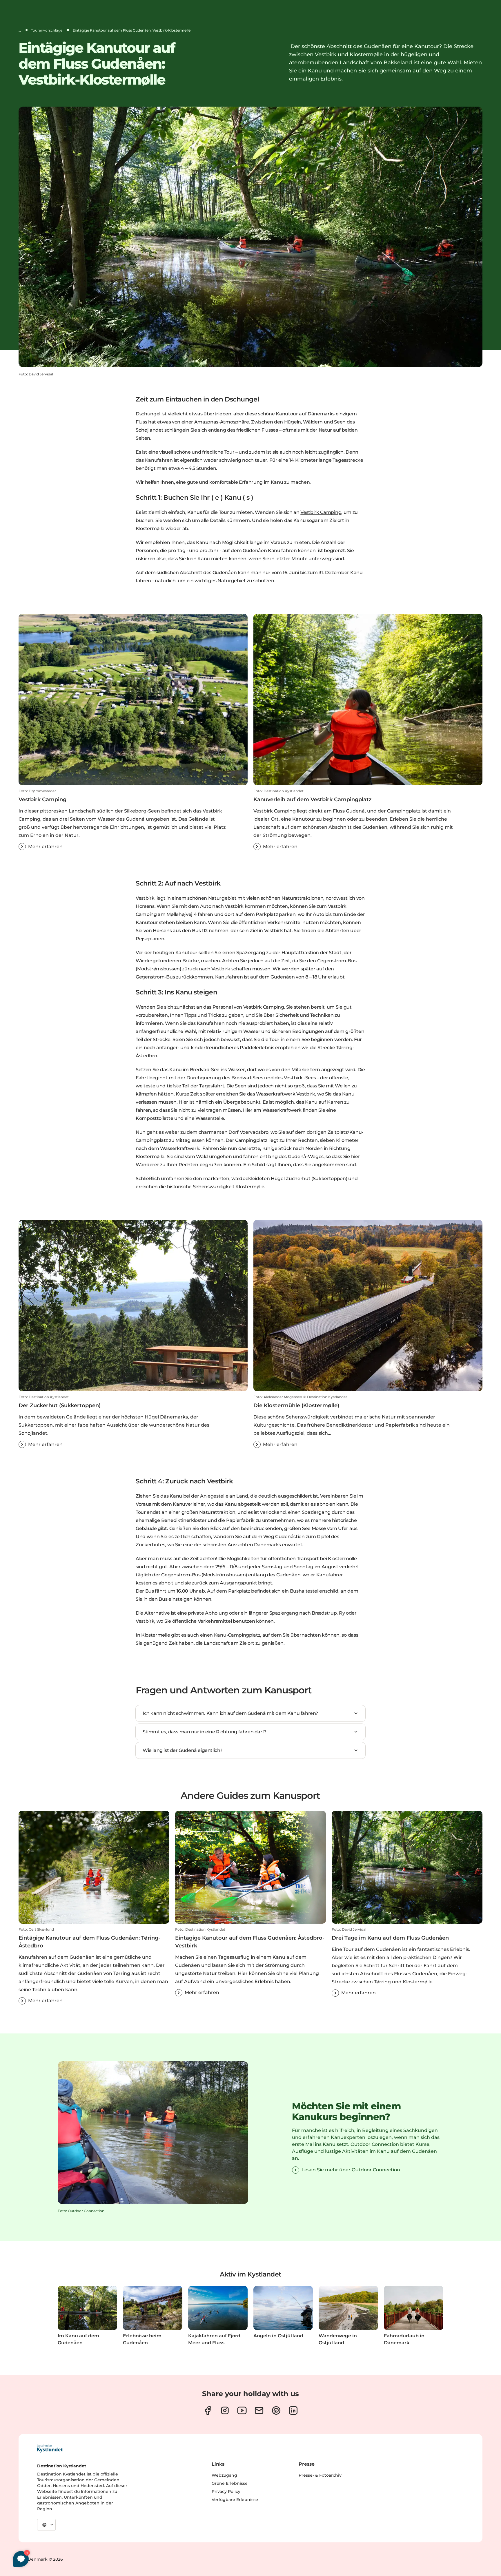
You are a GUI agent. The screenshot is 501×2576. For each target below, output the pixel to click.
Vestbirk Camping (321, 512)
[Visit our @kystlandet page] (242, 2410)
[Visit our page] (208, 2410)
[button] (133, 819)
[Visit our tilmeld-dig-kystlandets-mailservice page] (259, 2410)
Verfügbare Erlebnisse (235, 2500)
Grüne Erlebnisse (230, 2483)
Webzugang (224, 2475)
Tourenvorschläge (47, 30)
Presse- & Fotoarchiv (320, 2475)
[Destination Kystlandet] (50, 2449)
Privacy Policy (226, 2491)
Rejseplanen (150, 939)
